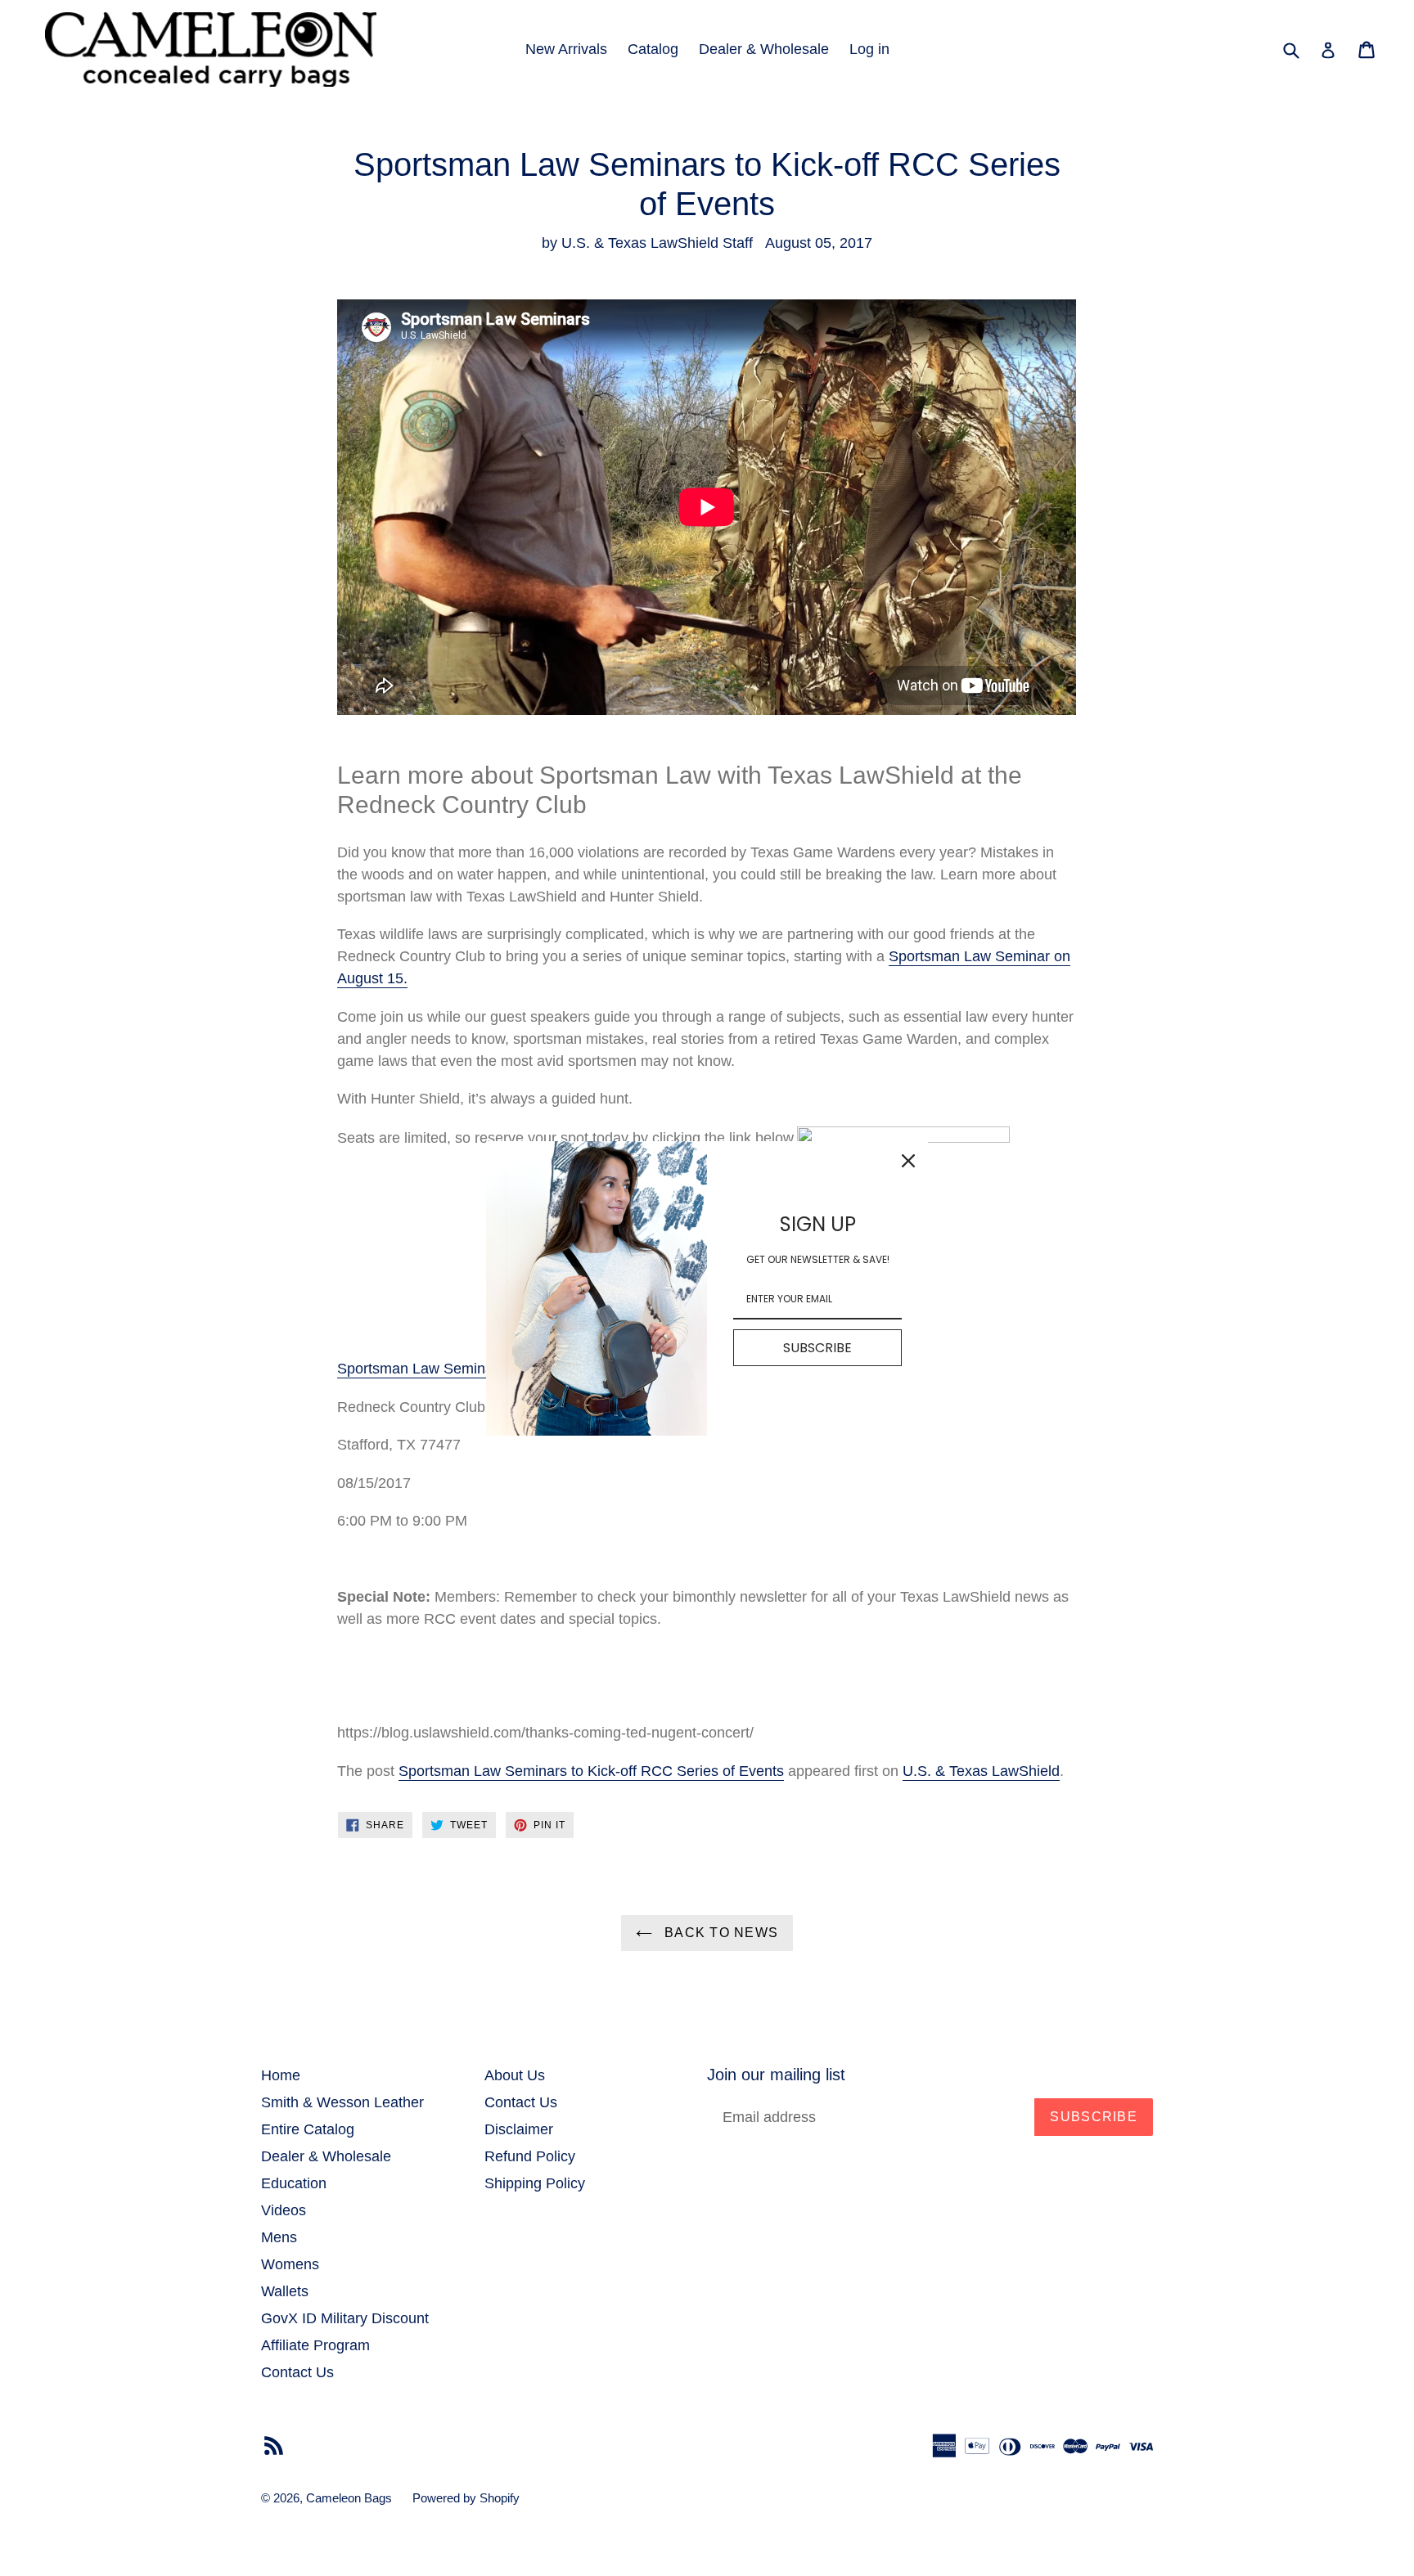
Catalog (653, 49)
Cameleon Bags (349, 2498)
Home (281, 2075)
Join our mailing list (776, 2075)
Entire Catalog (308, 2129)
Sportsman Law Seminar (418, 1369)
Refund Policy (530, 2156)
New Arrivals (566, 49)
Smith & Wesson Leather (342, 2102)
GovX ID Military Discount (345, 2318)
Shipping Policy (535, 2183)
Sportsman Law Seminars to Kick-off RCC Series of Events (591, 1771)
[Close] (908, 1161)
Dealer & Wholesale (764, 49)
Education (294, 2183)
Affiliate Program (315, 2345)
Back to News (720, 1933)
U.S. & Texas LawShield (981, 1771)
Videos (284, 2210)
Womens (290, 2264)
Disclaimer (519, 2129)
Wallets (285, 2291)
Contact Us (297, 2372)
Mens (279, 2237)
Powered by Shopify (466, 2498)
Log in (869, 49)
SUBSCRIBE (817, 1348)
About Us (515, 2075)
